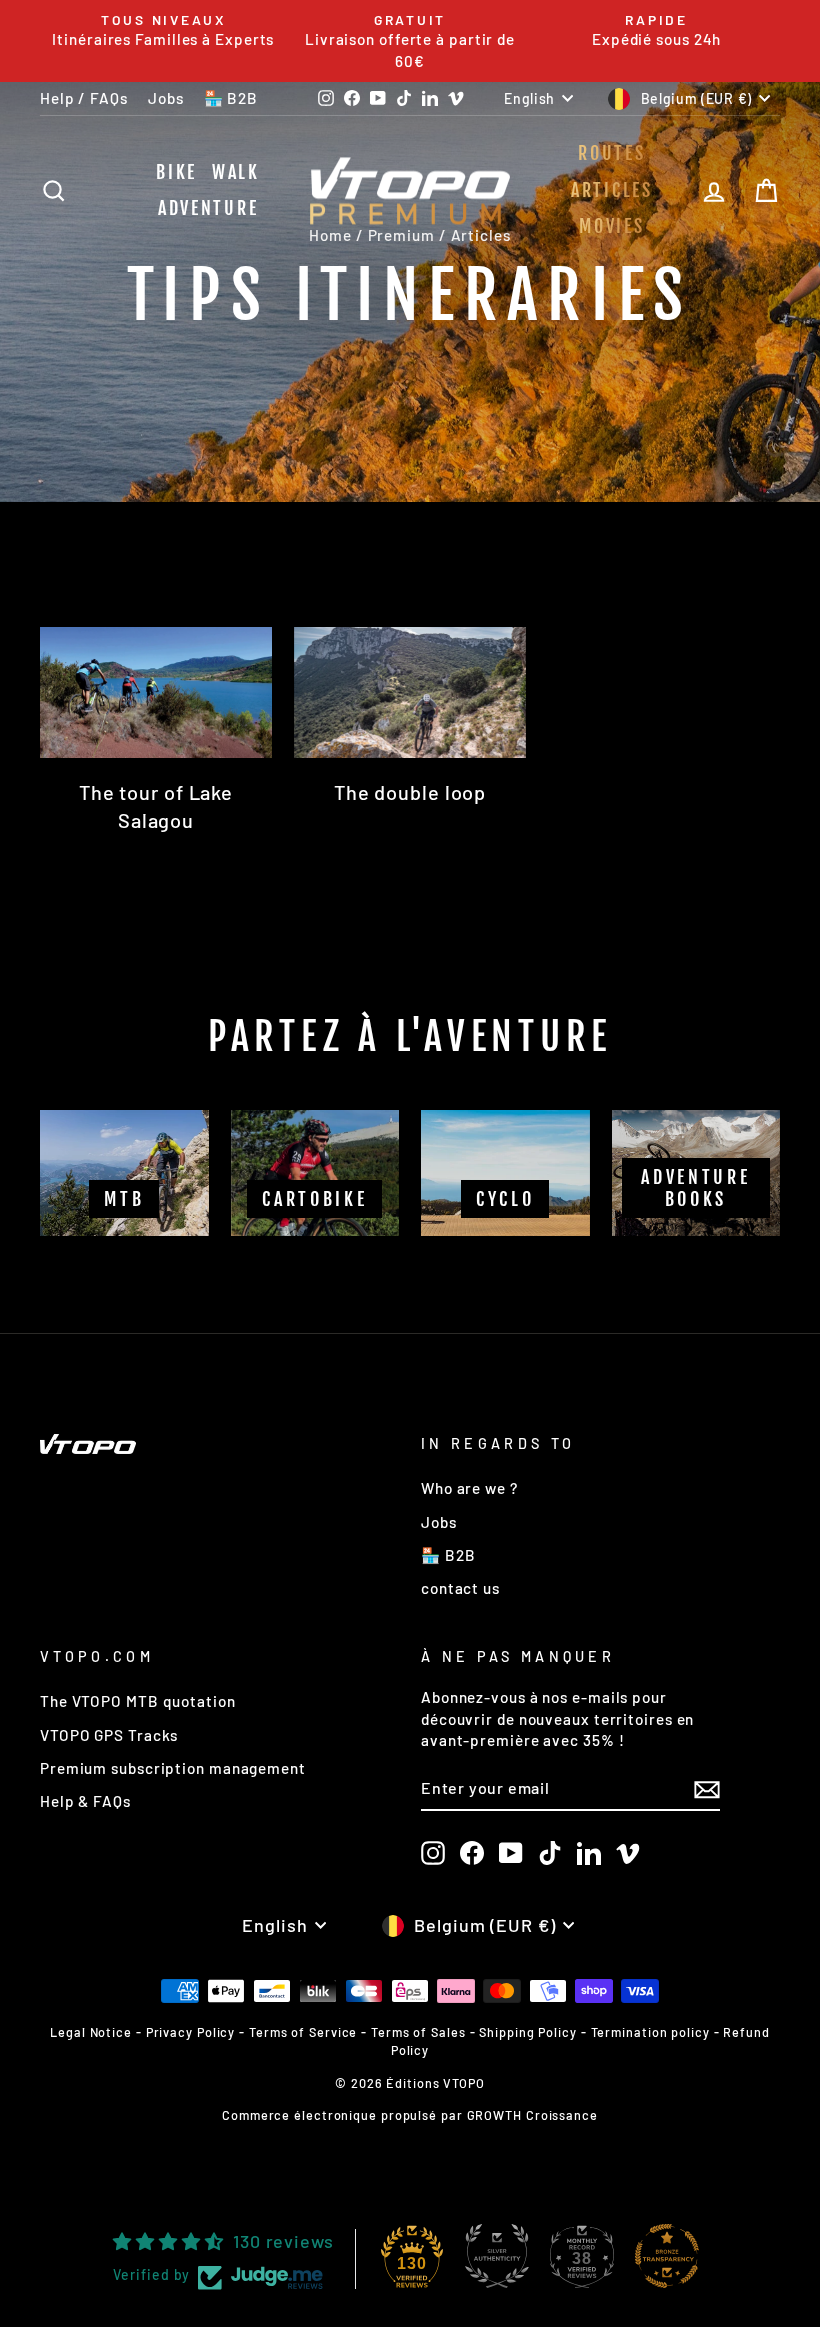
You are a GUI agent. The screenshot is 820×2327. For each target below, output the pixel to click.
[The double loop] (410, 692)
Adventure (208, 208)
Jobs (166, 98)
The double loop (410, 792)
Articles (612, 190)
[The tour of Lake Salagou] (156, 692)
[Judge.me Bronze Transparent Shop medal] (667, 2256)
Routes (611, 153)
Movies (611, 226)
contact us (460, 1588)
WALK (236, 172)
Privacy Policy (191, 2032)
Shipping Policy (528, 2032)
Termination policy (650, 2032)
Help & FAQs (85, 1801)
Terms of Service (303, 2032)
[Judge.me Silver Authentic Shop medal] (497, 2256)
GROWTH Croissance (532, 2115)
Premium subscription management (173, 1768)
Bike (176, 172)
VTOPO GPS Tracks (109, 1735)
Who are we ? (469, 1488)
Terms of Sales (418, 2032)
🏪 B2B (231, 98)
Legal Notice (91, 2032)
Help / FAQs (84, 98)
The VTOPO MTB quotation (138, 1701)
